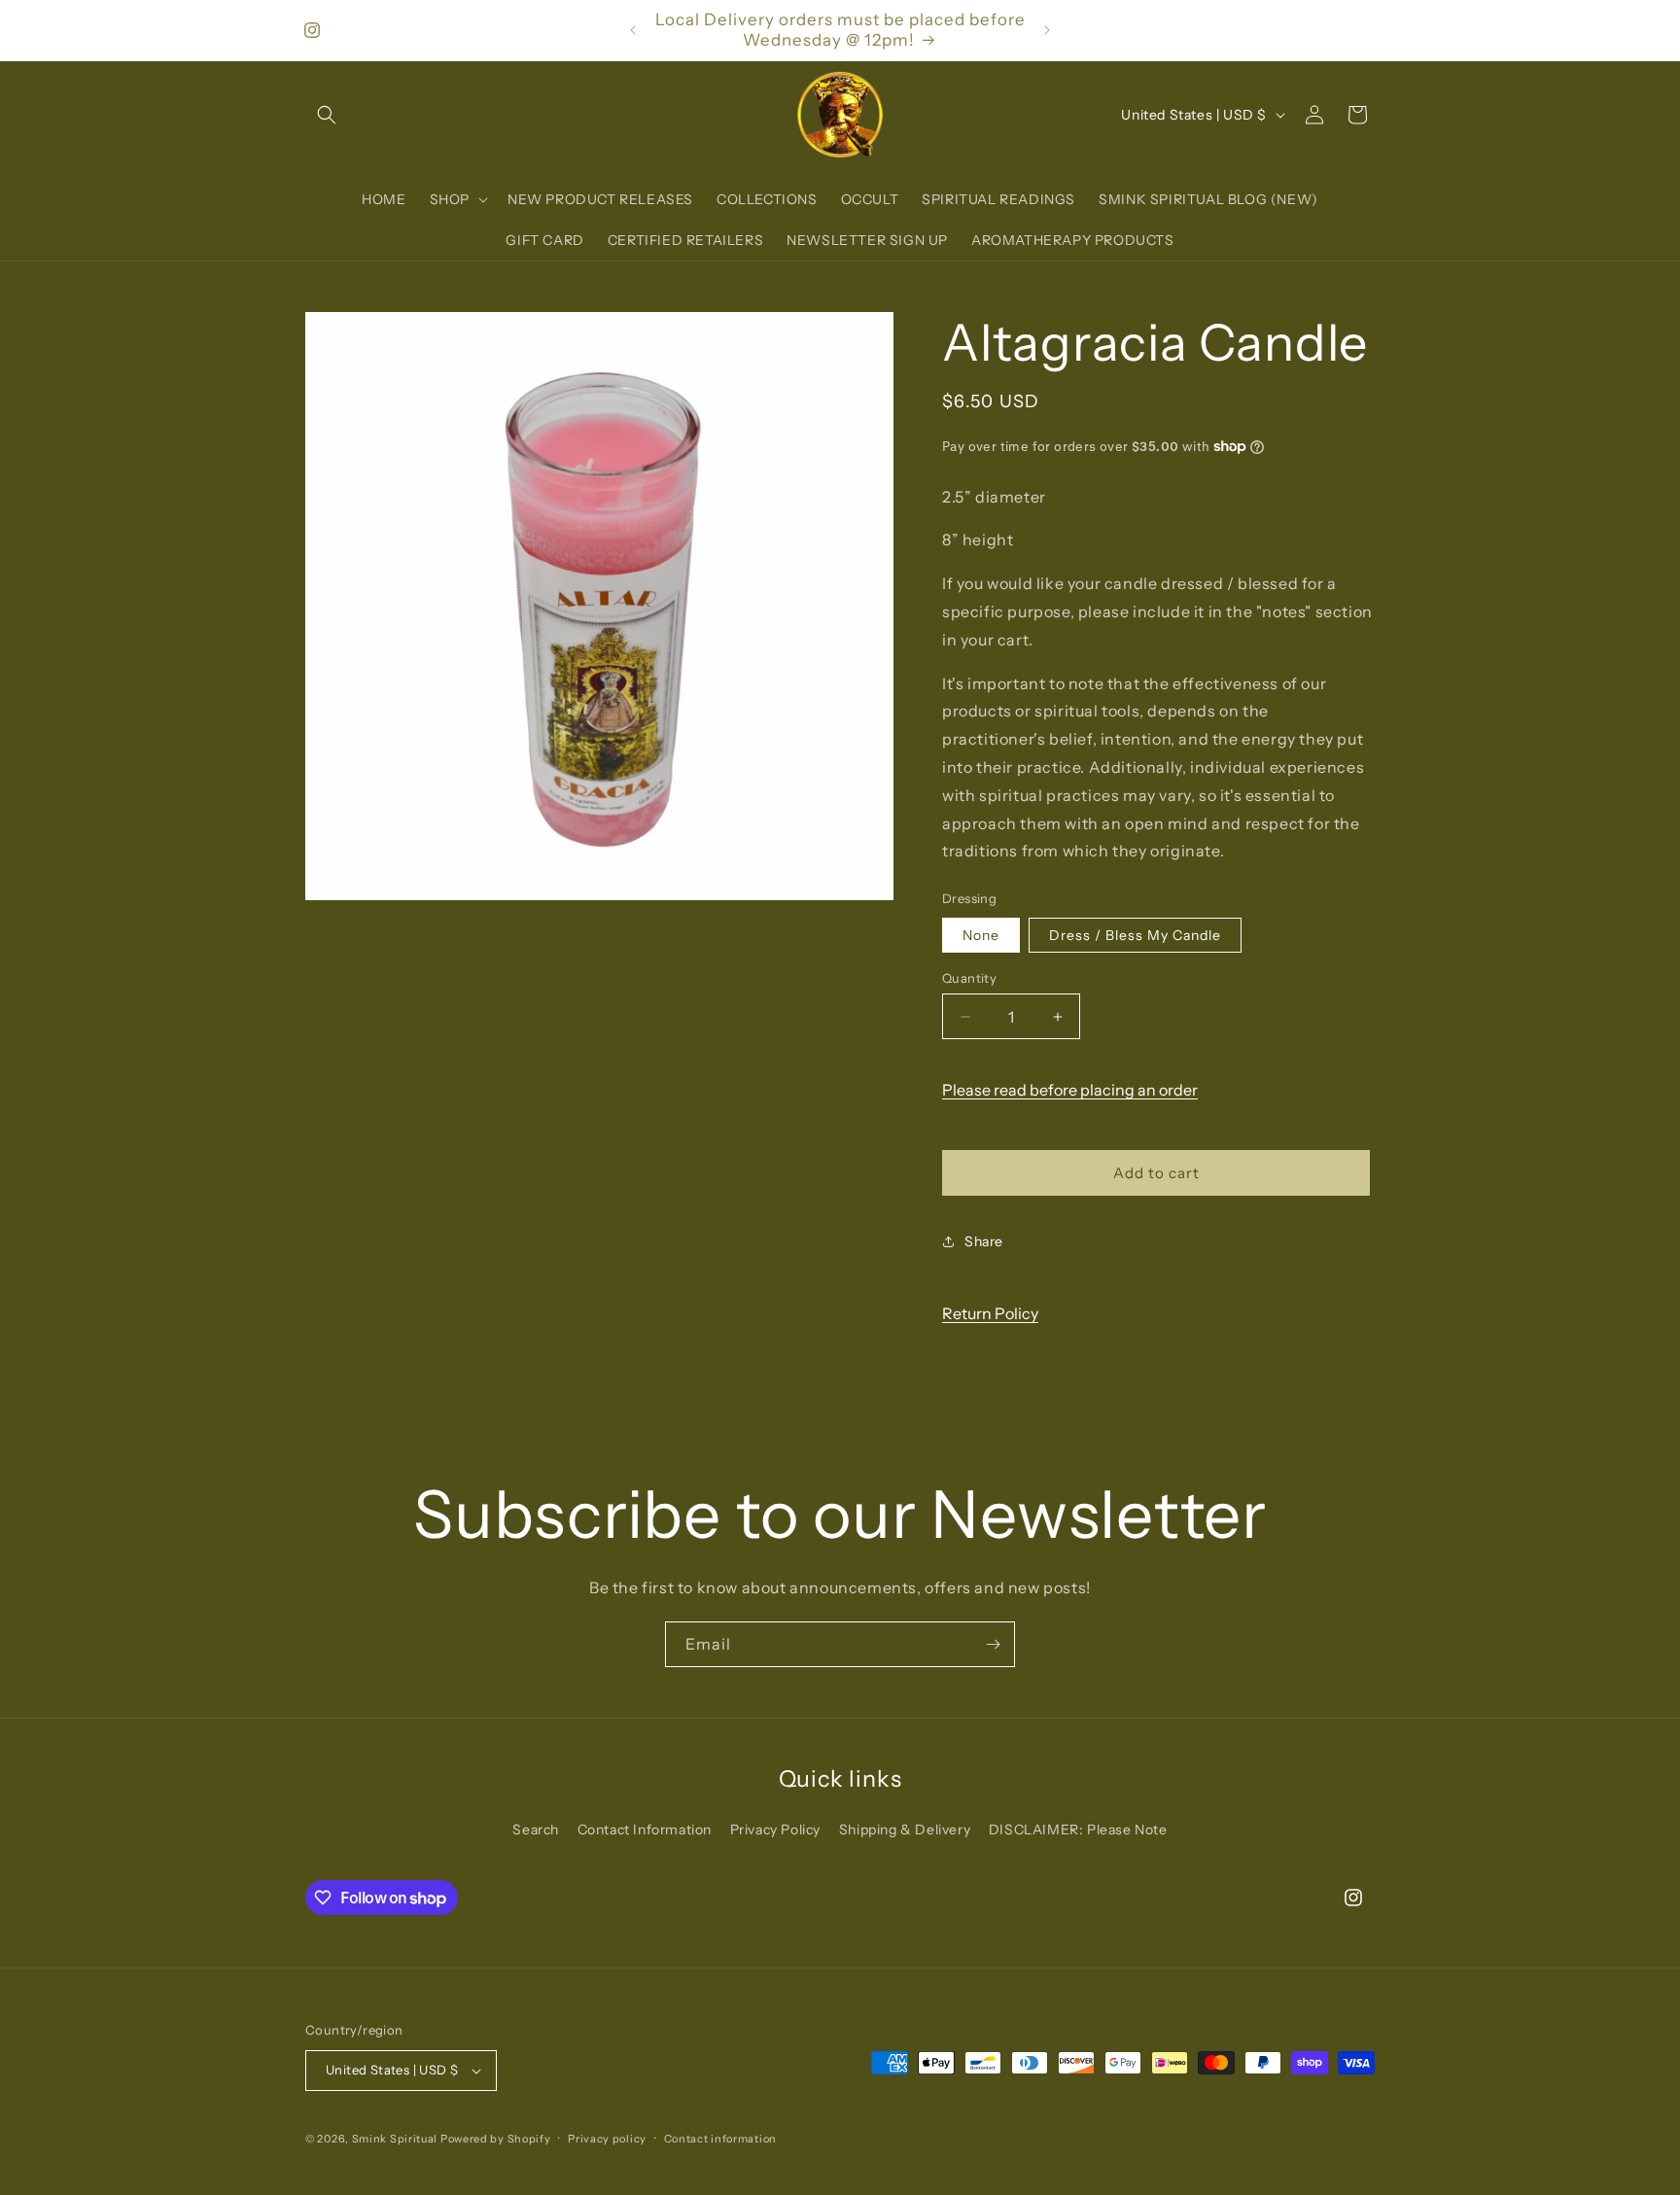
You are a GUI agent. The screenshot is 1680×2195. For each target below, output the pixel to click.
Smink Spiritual (395, 2139)
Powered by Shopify (496, 2139)
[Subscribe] (993, 1644)
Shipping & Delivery (905, 1829)
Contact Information (645, 1829)
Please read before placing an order (1070, 1090)
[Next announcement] (1047, 30)
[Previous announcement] (633, 30)
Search (536, 1829)
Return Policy (990, 1313)
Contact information (720, 2139)
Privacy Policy (775, 1829)
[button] (327, 115)
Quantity (969, 978)
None (981, 935)
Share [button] (984, 1241)
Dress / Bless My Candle (1135, 935)
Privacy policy (607, 2139)
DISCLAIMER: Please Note (1078, 1829)
